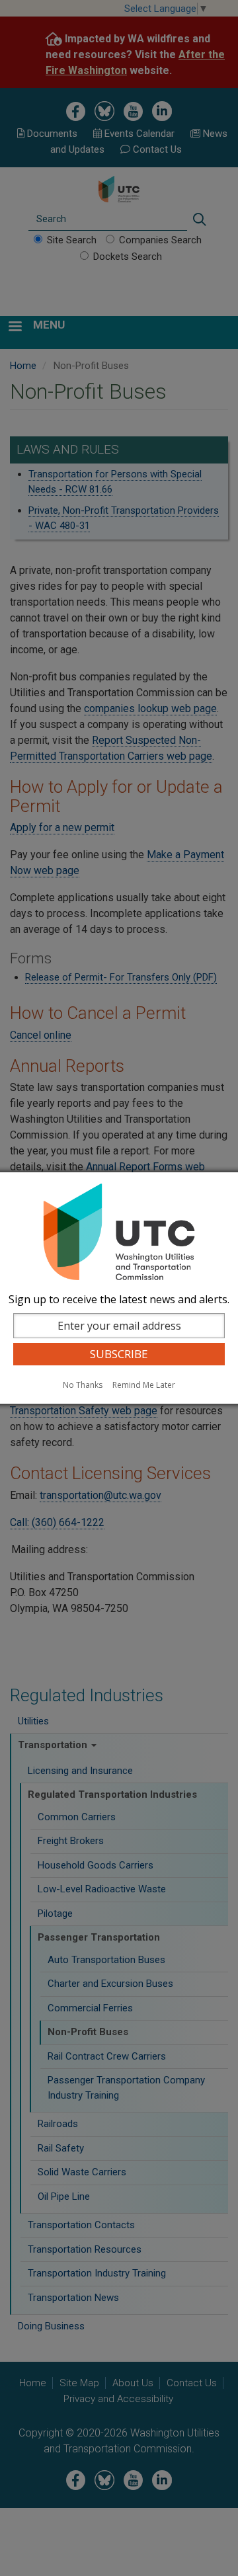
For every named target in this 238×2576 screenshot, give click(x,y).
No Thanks (83, 1385)
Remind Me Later (144, 1385)
